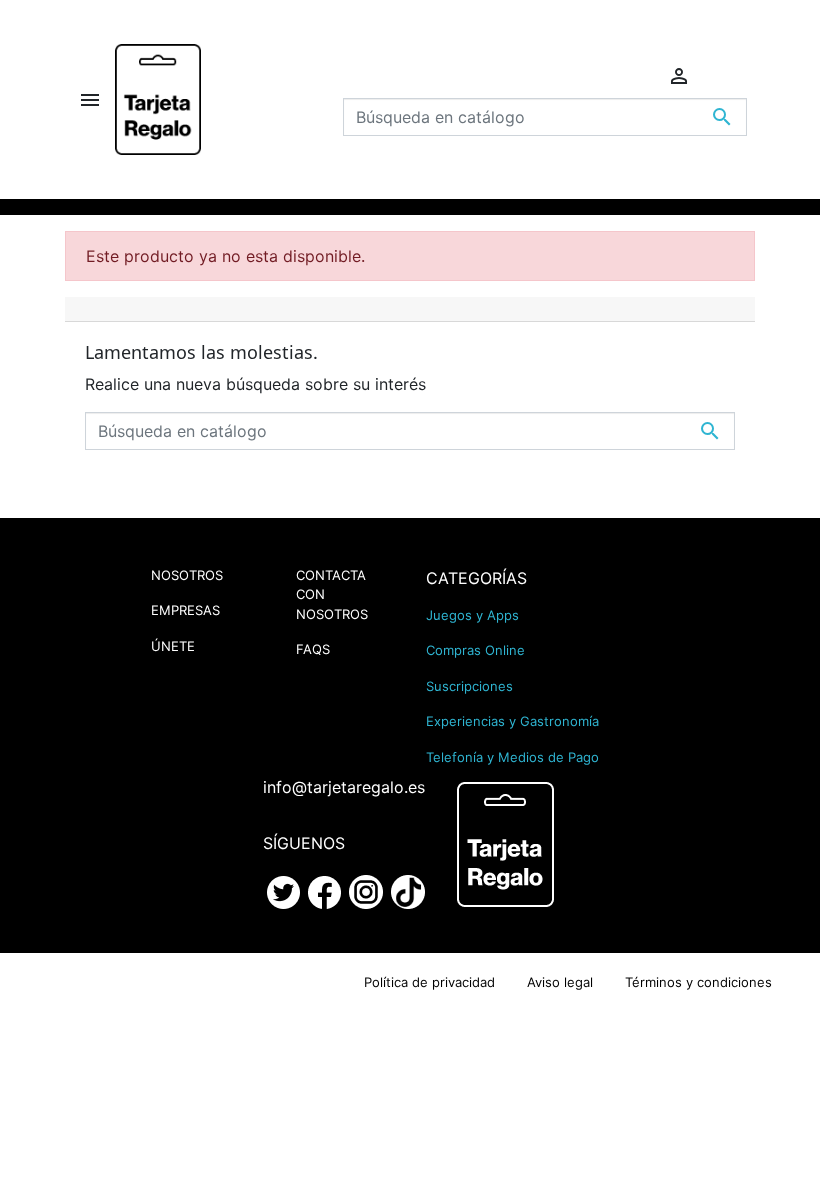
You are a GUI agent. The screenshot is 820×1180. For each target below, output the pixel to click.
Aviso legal (560, 982)
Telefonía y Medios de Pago (512, 757)
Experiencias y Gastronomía (512, 721)
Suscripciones (469, 686)
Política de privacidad (429, 982)
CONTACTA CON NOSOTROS (332, 594)
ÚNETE (173, 646)
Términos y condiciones (698, 982)
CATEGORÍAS (476, 578)
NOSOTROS (187, 575)
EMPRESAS (185, 610)
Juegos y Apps (472, 615)
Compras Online (475, 650)
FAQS (313, 649)
